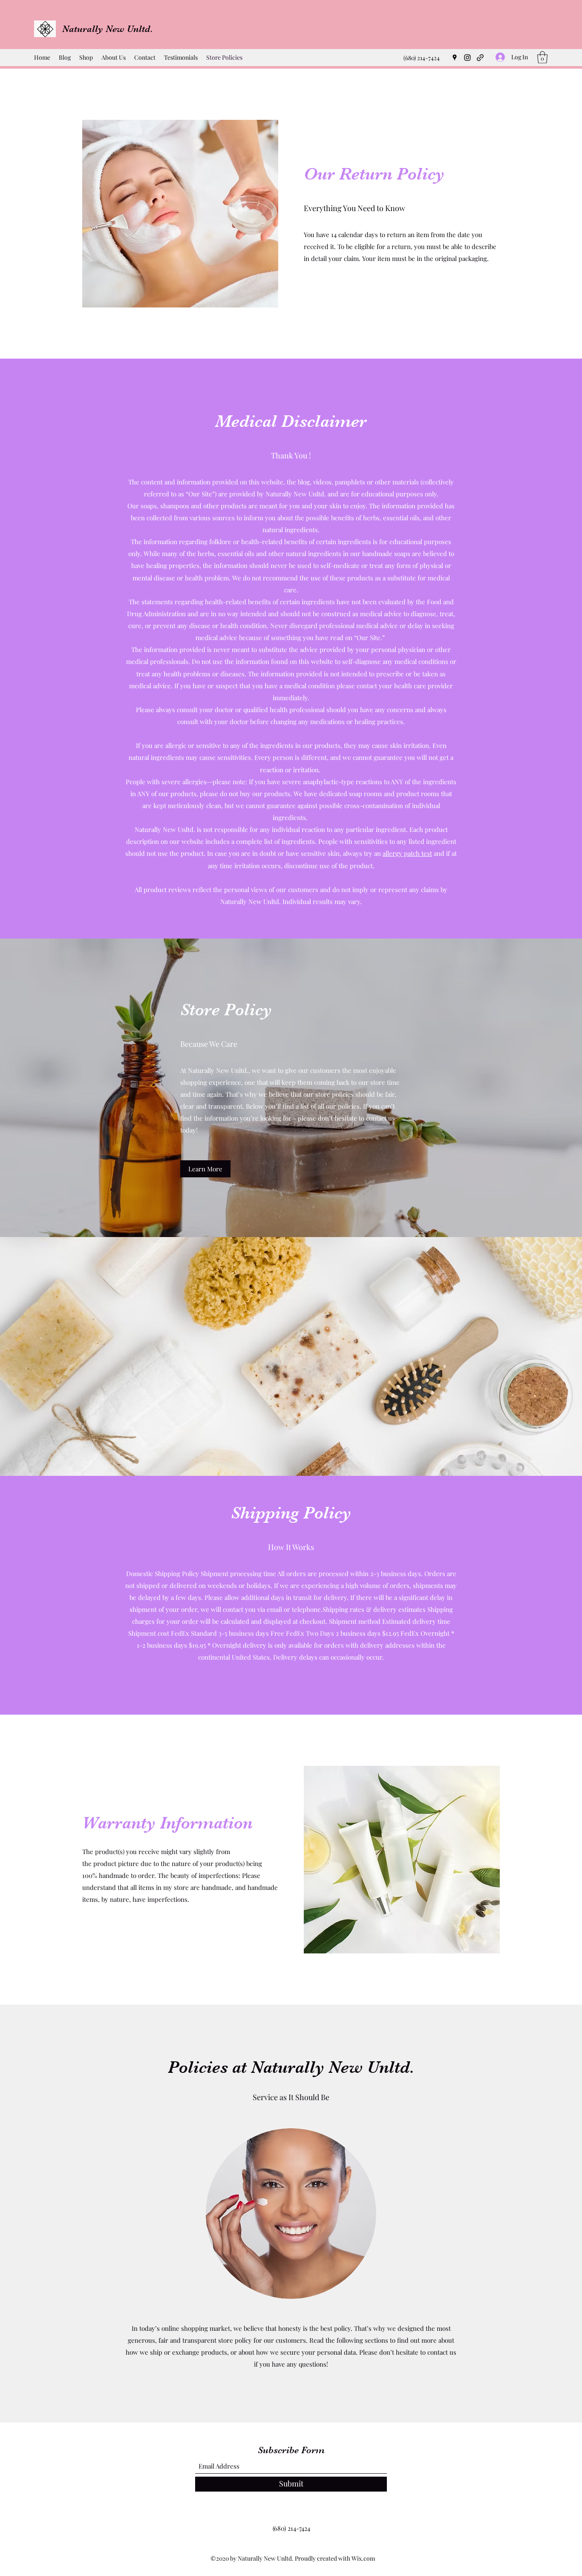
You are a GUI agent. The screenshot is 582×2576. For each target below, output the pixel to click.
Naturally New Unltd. (108, 29)
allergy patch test (407, 853)
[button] (542, 57)
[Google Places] (455, 58)
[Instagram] (467, 58)
